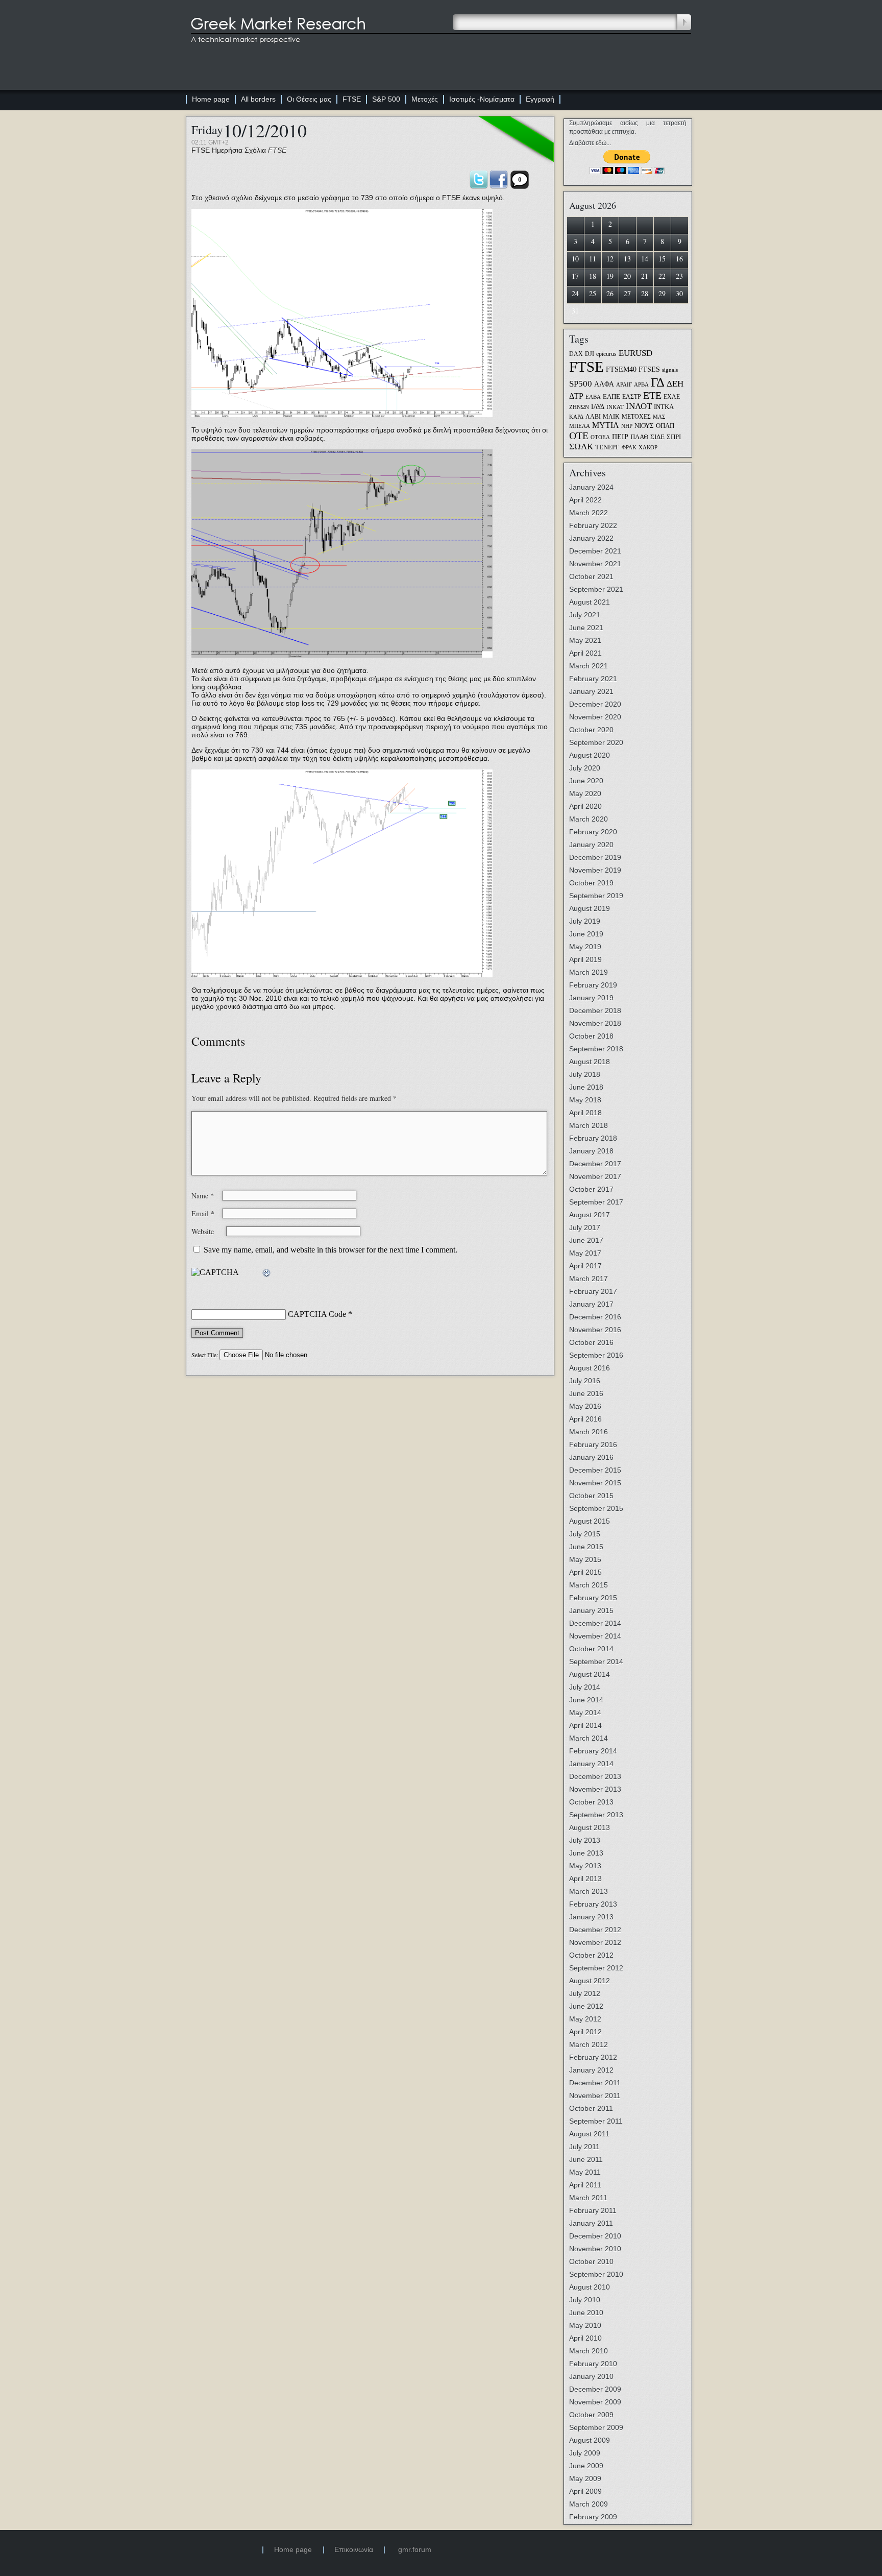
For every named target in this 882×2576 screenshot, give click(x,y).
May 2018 (585, 1100)
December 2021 (595, 551)
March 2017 (589, 1279)
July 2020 (585, 768)
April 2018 (585, 1113)
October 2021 (591, 576)
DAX (576, 354)
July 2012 (585, 1993)
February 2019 (593, 985)
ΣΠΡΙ (674, 437)
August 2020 (590, 755)
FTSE (352, 99)
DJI (590, 354)
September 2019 (596, 896)
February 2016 (593, 1445)
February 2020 (593, 832)
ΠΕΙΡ (620, 437)
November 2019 (595, 870)
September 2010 (596, 2274)
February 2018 (593, 1138)
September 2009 (596, 2427)
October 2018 (591, 1036)
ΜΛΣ (659, 417)
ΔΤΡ (576, 396)
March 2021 (589, 666)
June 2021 (586, 628)
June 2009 (586, 2466)
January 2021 (591, 691)
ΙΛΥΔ (598, 407)
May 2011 (585, 2172)
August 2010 (590, 2287)
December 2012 (595, 1930)
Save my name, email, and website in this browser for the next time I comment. (330, 1250)
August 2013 (590, 1827)
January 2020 (591, 845)
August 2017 (590, 1215)
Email (203, 1213)
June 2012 (586, 2006)
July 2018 (585, 1074)
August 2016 (590, 1368)
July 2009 (585, 2453)
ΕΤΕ (652, 395)
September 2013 (596, 1815)
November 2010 (595, 2249)
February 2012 (593, 2057)
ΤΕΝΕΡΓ (607, 447)
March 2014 (589, 1738)
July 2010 (585, 2300)
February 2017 (593, 1291)
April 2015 (585, 1572)
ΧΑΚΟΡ (648, 448)
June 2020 (586, 781)
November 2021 (595, 564)
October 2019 (591, 883)
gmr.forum (415, 2549)
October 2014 (591, 1649)
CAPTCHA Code (317, 1314)
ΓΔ (658, 382)
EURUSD (635, 353)
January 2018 (591, 1151)
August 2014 (590, 1674)
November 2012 (595, 1942)
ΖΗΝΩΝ (579, 407)
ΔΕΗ (675, 384)
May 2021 (585, 640)
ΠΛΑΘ (639, 437)
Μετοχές (425, 99)
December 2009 (595, 2389)
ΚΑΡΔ (576, 417)
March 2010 (589, 2351)
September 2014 (596, 1662)
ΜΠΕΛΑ (580, 426)
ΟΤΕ (579, 436)
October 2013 (591, 1802)
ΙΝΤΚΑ (664, 407)
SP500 (581, 383)
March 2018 (589, 1125)
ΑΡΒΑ (641, 385)
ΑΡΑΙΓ (624, 385)
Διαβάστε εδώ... (590, 143)
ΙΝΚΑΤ (615, 407)
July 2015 (585, 1534)
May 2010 (585, 2325)
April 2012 (585, 2032)
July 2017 (585, 1227)
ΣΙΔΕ (657, 437)
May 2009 (585, 2478)
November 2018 (595, 1023)
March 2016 (589, 1432)
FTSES (649, 369)
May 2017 (585, 1253)
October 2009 (591, 2415)
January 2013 (591, 1917)
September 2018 (596, 1049)
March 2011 (588, 2198)
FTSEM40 (621, 369)
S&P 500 (386, 99)
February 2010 (593, 2364)
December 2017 (595, 1164)
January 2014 (591, 1764)
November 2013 (595, 1789)
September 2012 (596, 1968)
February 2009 (593, 2517)
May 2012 (585, 2019)
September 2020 (596, 742)
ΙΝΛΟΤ (639, 406)
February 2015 (593, 1598)
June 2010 (586, 2313)
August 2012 (590, 1981)
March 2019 (589, 972)
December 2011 (595, 2083)
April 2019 (585, 959)
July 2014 (585, 1687)
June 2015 (586, 1547)
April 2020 (585, 806)
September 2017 (596, 1202)
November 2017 (595, 1176)
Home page (211, 99)
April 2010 (585, 2338)
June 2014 (586, 1700)
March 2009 (589, 2504)
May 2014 (585, 1713)
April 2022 (585, 500)
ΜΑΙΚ (611, 417)
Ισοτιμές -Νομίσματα (482, 99)
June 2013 (586, 1853)
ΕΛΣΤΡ (632, 397)
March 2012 (589, 2044)
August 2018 (590, 1062)
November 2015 (595, 1483)
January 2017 (591, 1304)
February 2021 (593, 679)
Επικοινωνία (354, 2549)
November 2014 (595, 1636)
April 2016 (585, 1419)
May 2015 (585, 1559)
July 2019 (585, 921)
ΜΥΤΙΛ (606, 425)
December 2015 (595, 1470)
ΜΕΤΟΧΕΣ (636, 417)
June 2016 (586, 1393)
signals (670, 370)
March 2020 (589, 819)
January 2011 (591, 2223)
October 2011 (591, 2108)
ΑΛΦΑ (604, 384)
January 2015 (591, 1610)
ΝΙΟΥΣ (644, 426)
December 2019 (595, 857)
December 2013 (595, 1776)
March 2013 (589, 1891)
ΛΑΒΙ (593, 417)
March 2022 (589, 513)
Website (203, 1231)
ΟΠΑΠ (665, 426)
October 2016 (591, 1342)
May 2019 (585, 947)
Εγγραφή (540, 99)
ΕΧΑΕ (672, 397)
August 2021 (590, 602)
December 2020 (595, 704)
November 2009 (595, 2402)
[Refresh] (267, 1273)
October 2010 (591, 2261)
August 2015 (590, 1521)
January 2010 (591, 2376)
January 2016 (591, 1457)
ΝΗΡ (627, 426)
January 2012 (591, 2070)
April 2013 (585, 1879)
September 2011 (596, 2121)
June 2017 (586, 1240)
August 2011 (589, 2134)
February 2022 (593, 525)
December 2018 (595, 1010)
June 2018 (586, 1087)
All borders (258, 99)
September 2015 (596, 1508)
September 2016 (596, 1355)
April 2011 (585, 2185)
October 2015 (591, 1496)
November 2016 (595, 1330)
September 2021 (596, 589)
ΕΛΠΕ (611, 397)
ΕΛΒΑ (593, 397)
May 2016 (585, 1406)
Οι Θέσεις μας (309, 99)
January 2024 (591, 487)
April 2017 (585, 1266)
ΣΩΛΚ (581, 447)
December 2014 (595, 1623)
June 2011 (586, 2159)
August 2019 (590, 908)
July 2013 (585, 1840)
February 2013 (593, 1904)
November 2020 (595, 717)
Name (203, 1196)
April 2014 (585, 1725)
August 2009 (590, 2440)
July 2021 (585, 615)
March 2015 (589, 1585)
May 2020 (585, 793)
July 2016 (585, 1381)
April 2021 (585, 653)
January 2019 (591, 998)
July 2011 (584, 2147)
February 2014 (593, 1751)
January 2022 (591, 538)
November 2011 (595, 2096)
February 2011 (593, 2210)
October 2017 (591, 1189)
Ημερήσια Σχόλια (239, 150)
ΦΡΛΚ (629, 448)
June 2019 (586, 934)
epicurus (606, 354)
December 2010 (595, 2236)
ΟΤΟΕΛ (600, 437)
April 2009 (585, 2491)
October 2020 (591, 730)
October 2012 (591, 1955)
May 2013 (585, 1866)
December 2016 (595, 1317)
